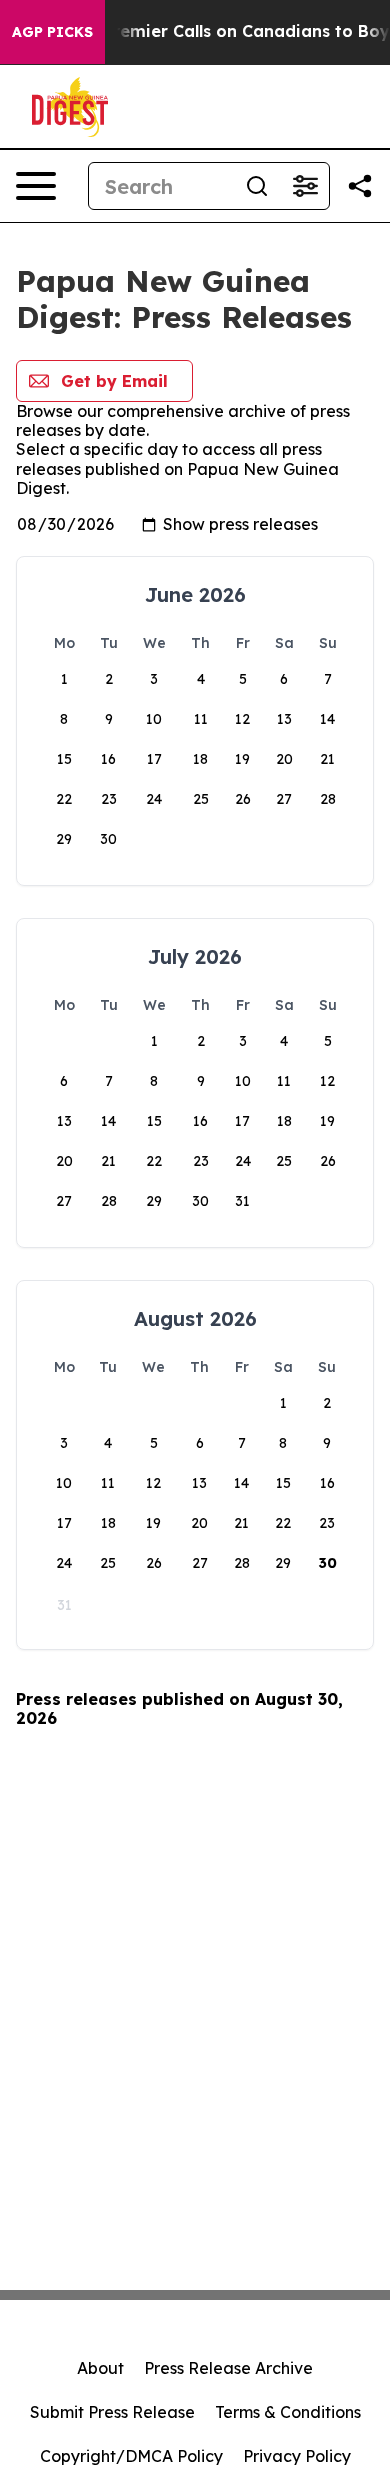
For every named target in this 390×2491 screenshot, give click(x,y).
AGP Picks (52, 32)
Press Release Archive (228, 2368)
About (100, 2368)
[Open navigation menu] (36, 186)
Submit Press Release (112, 2412)
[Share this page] (360, 186)
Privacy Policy (297, 2456)
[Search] (257, 186)
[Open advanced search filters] (305, 186)
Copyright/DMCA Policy (131, 2456)
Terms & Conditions (288, 2412)
